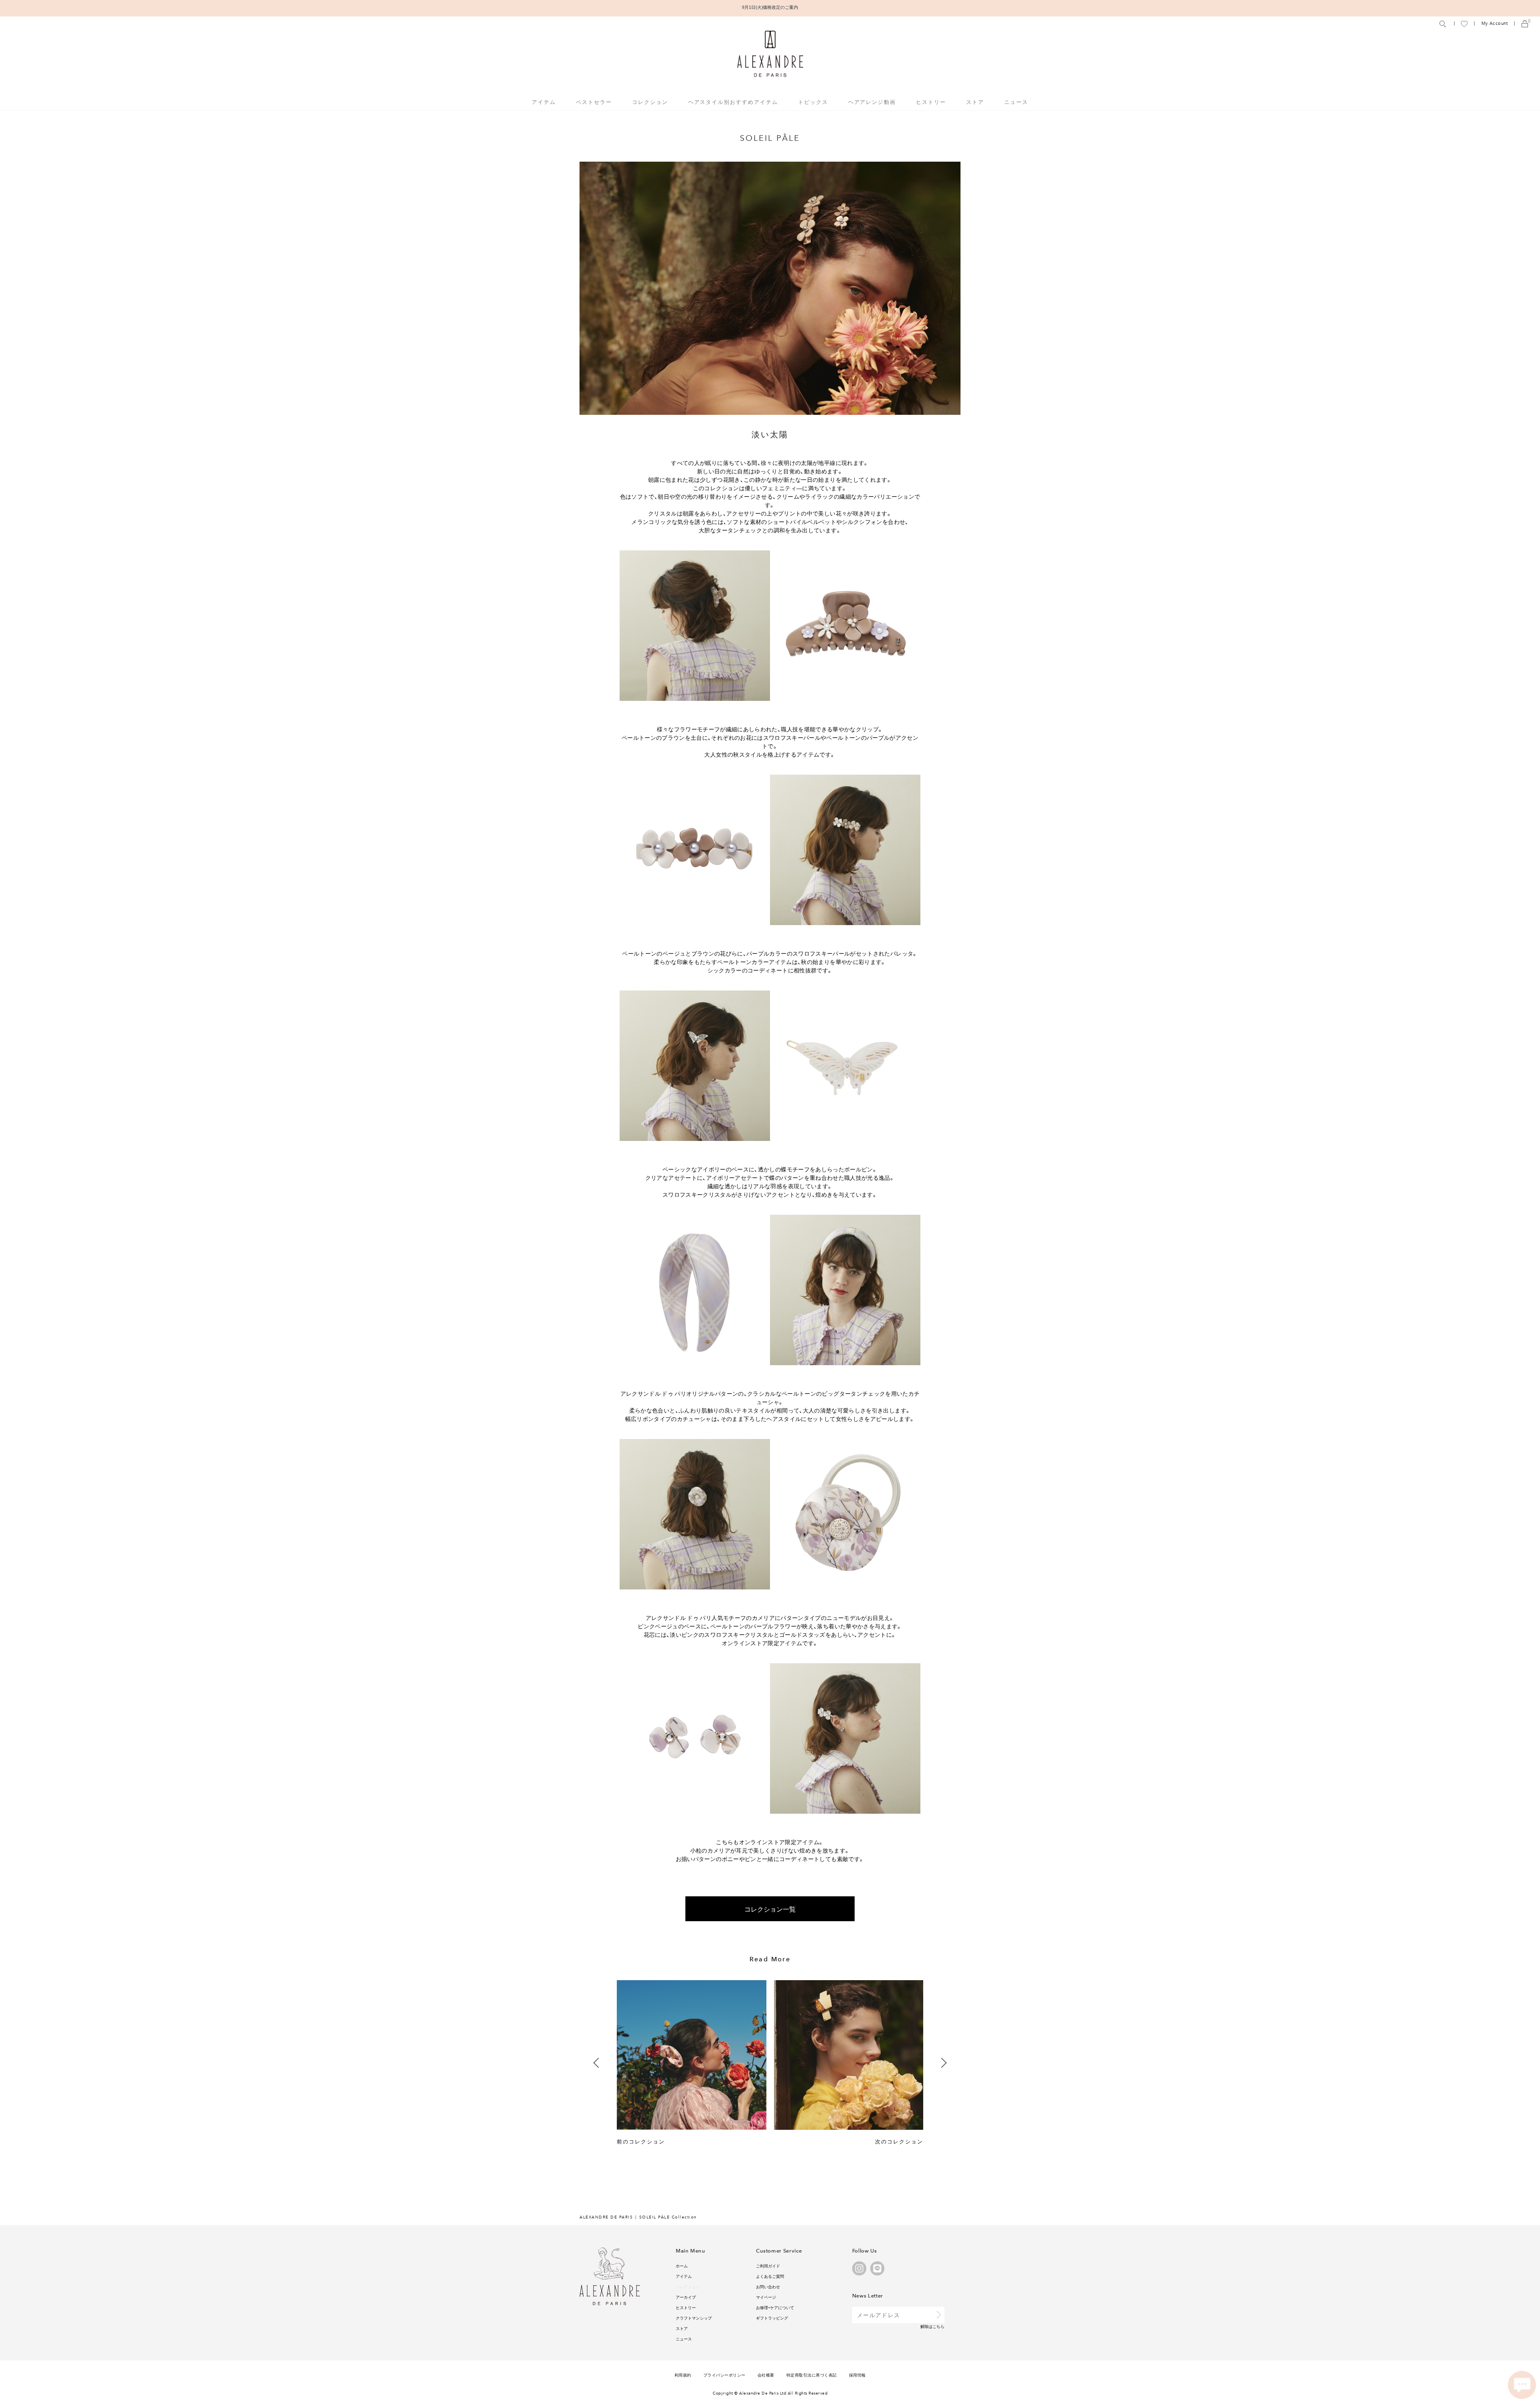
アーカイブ (686, 2297)
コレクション (688, 2286)
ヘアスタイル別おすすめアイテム (733, 102)
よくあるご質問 (770, 2276)
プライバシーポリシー (724, 2375)
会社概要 (766, 2375)
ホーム (682, 2266)
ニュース (1016, 102)
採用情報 (857, 2375)
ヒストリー (931, 102)
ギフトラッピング (772, 2318)
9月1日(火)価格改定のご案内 (770, 7)
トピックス (813, 102)
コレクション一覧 (770, 1909)
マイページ (766, 2297)
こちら (938, 2326)
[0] (1525, 23)
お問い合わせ (768, 2286)
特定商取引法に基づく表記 (812, 2375)
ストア (975, 102)
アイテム (684, 2276)
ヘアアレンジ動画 (872, 102)
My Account (1495, 23)
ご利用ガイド (768, 2266)
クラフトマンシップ (694, 2318)
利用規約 (683, 2375)
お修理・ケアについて (775, 2307)
